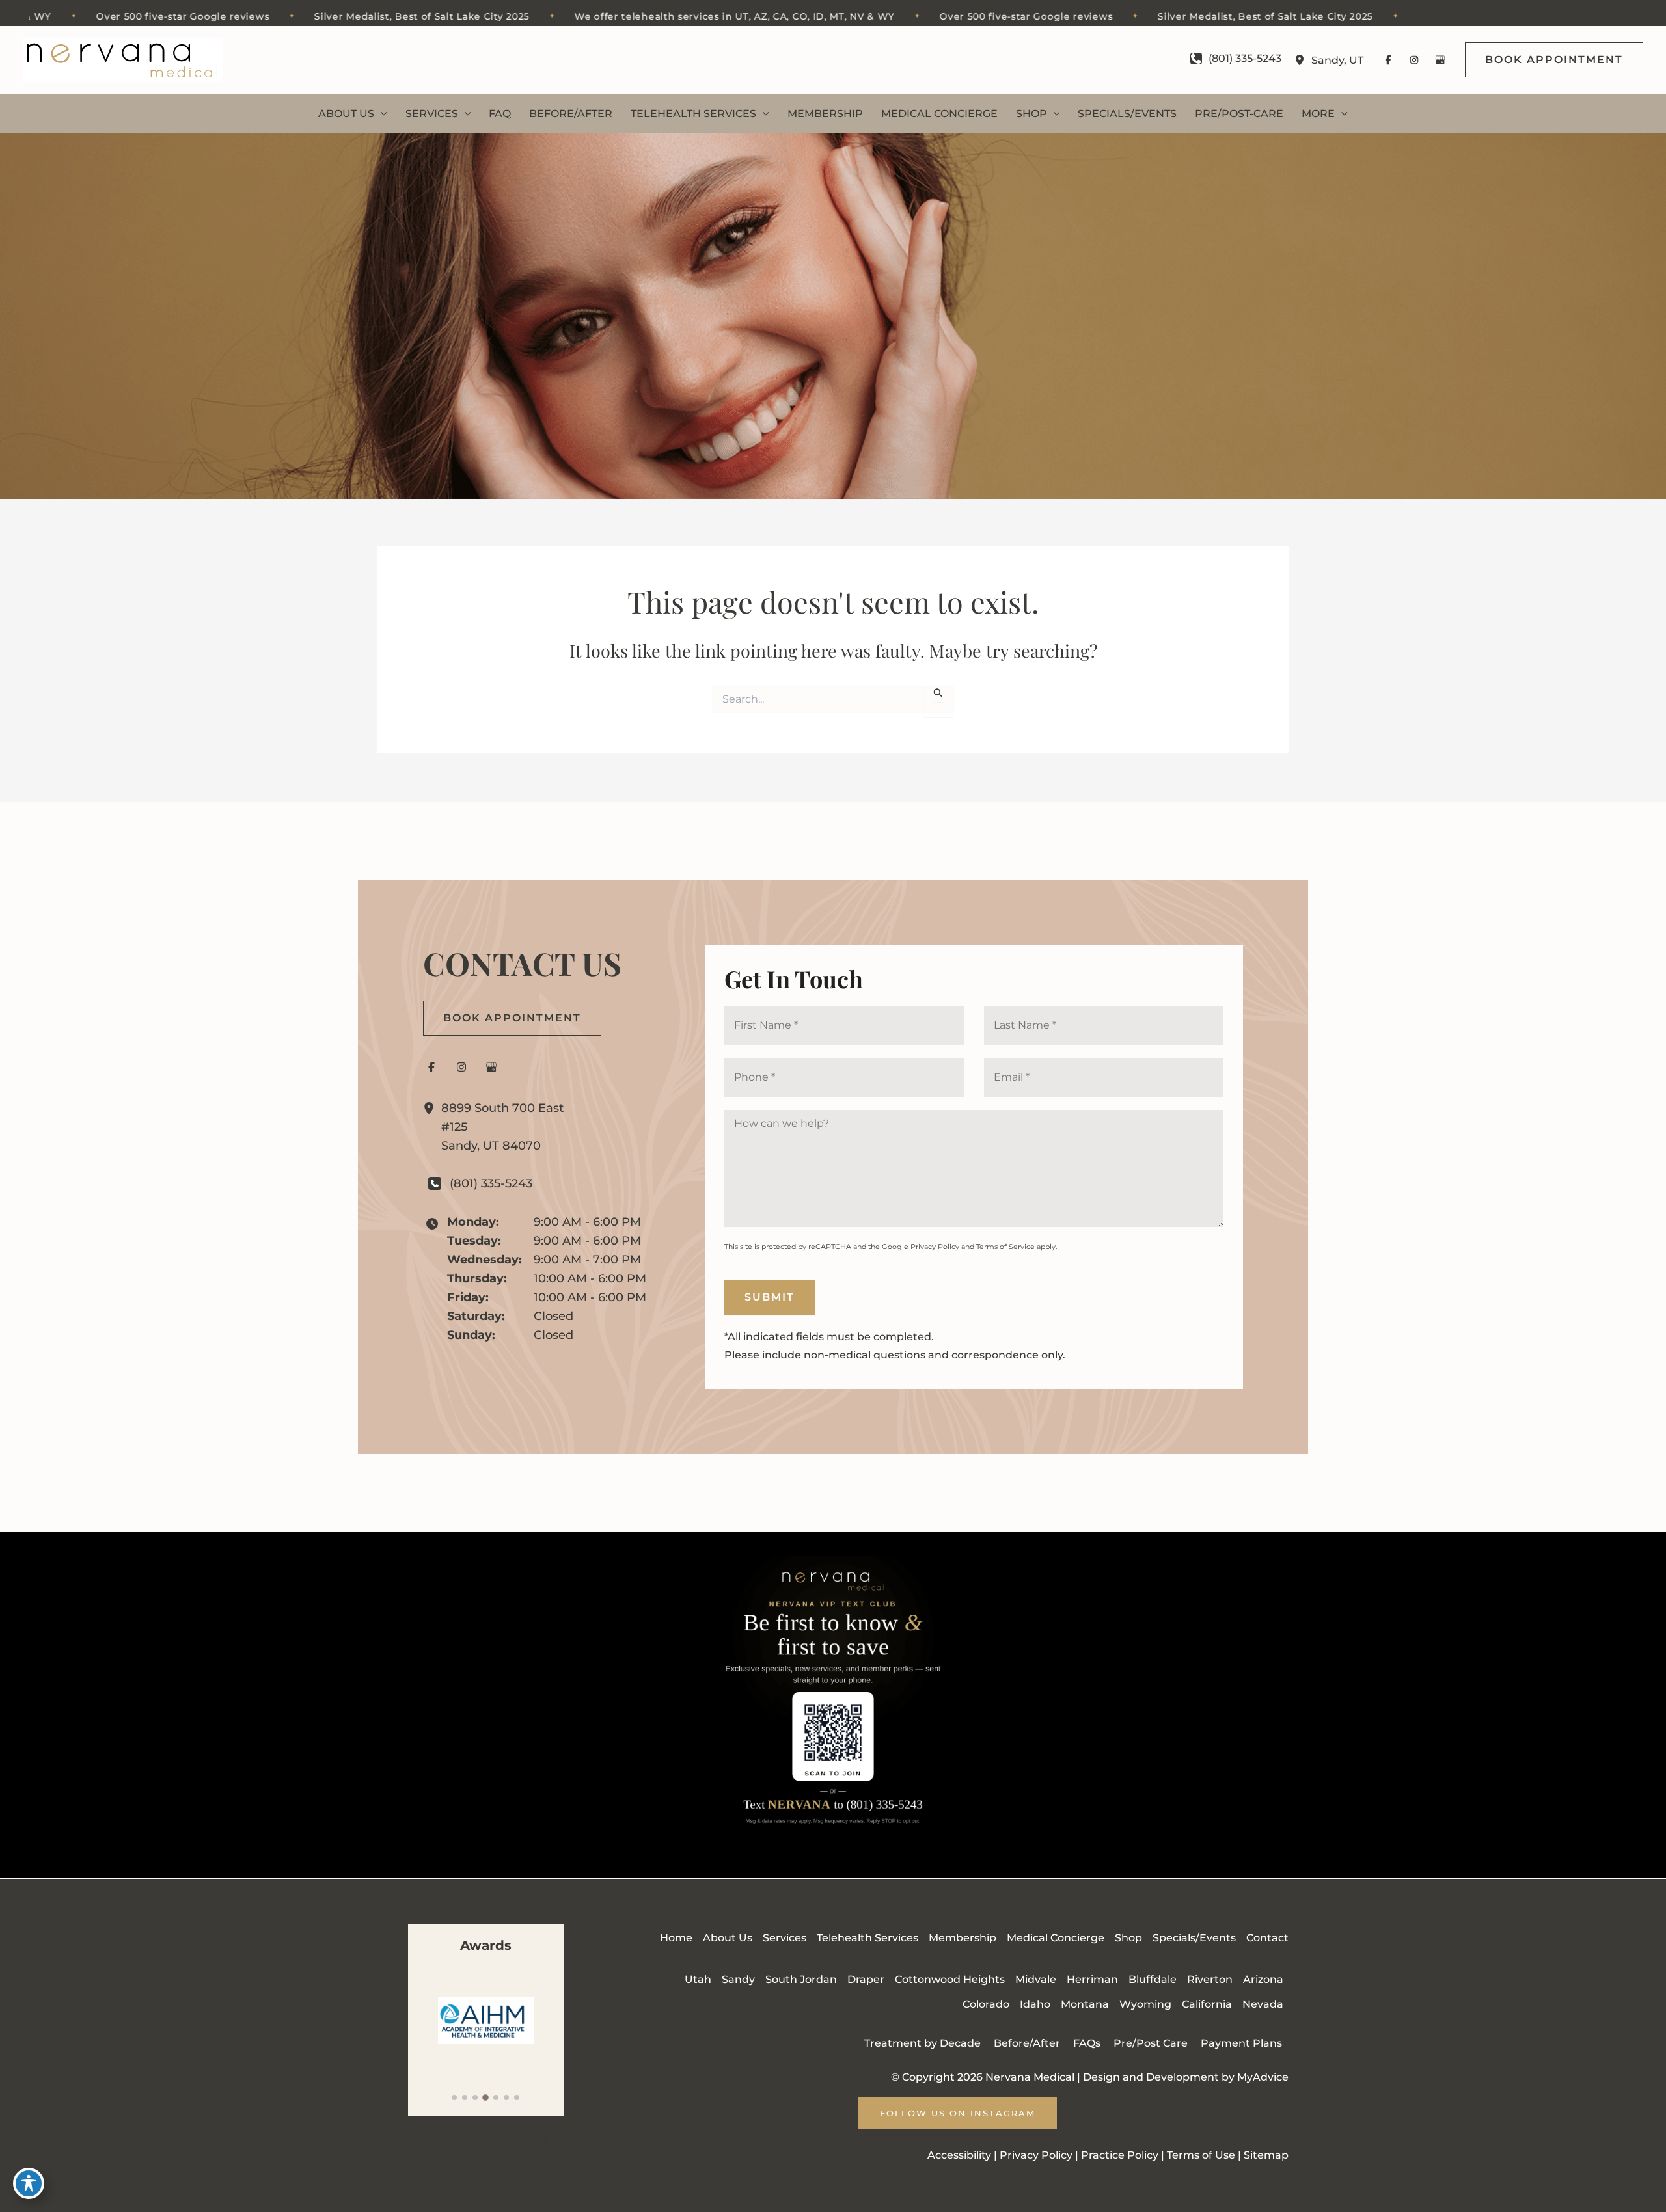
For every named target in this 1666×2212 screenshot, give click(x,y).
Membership (963, 1938)
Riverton (1210, 1979)
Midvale (1036, 1979)
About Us (728, 1938)
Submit (770, 1297)
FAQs (1087, 2043)
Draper (866, 1979)
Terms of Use (1201, 2155)
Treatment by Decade (922, 2043)
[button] (1554, 60)
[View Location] (1303, 60)
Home (676, 1938)
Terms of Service (1005, 1247)
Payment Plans (1241, 2043)
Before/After (1027, 2043)
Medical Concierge (1056, 1938)
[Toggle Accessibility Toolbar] (29, 2183)
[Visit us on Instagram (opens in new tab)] (1414, 60)
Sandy (738, 1979)
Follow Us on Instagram (958, 2113)
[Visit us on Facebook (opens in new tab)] (1388, 60)
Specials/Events (1194, 1938)
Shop (1128, 1938)
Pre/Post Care (1151, 2043)
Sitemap (448, 2157)
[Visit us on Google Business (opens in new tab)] (1440, 60)
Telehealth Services (867, 1938)
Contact (1267, 1938)
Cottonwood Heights (950, 1979)
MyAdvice (1263, 2077)
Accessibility (413, 2139)
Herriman (1092, 1979)
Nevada (1263, 2004)
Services (785, 1938)
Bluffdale (1153, 1979)
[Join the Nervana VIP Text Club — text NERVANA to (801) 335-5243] (833, 1705)
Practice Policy (1120, 2155)
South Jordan (801, 1979)
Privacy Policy (935, 1247)
